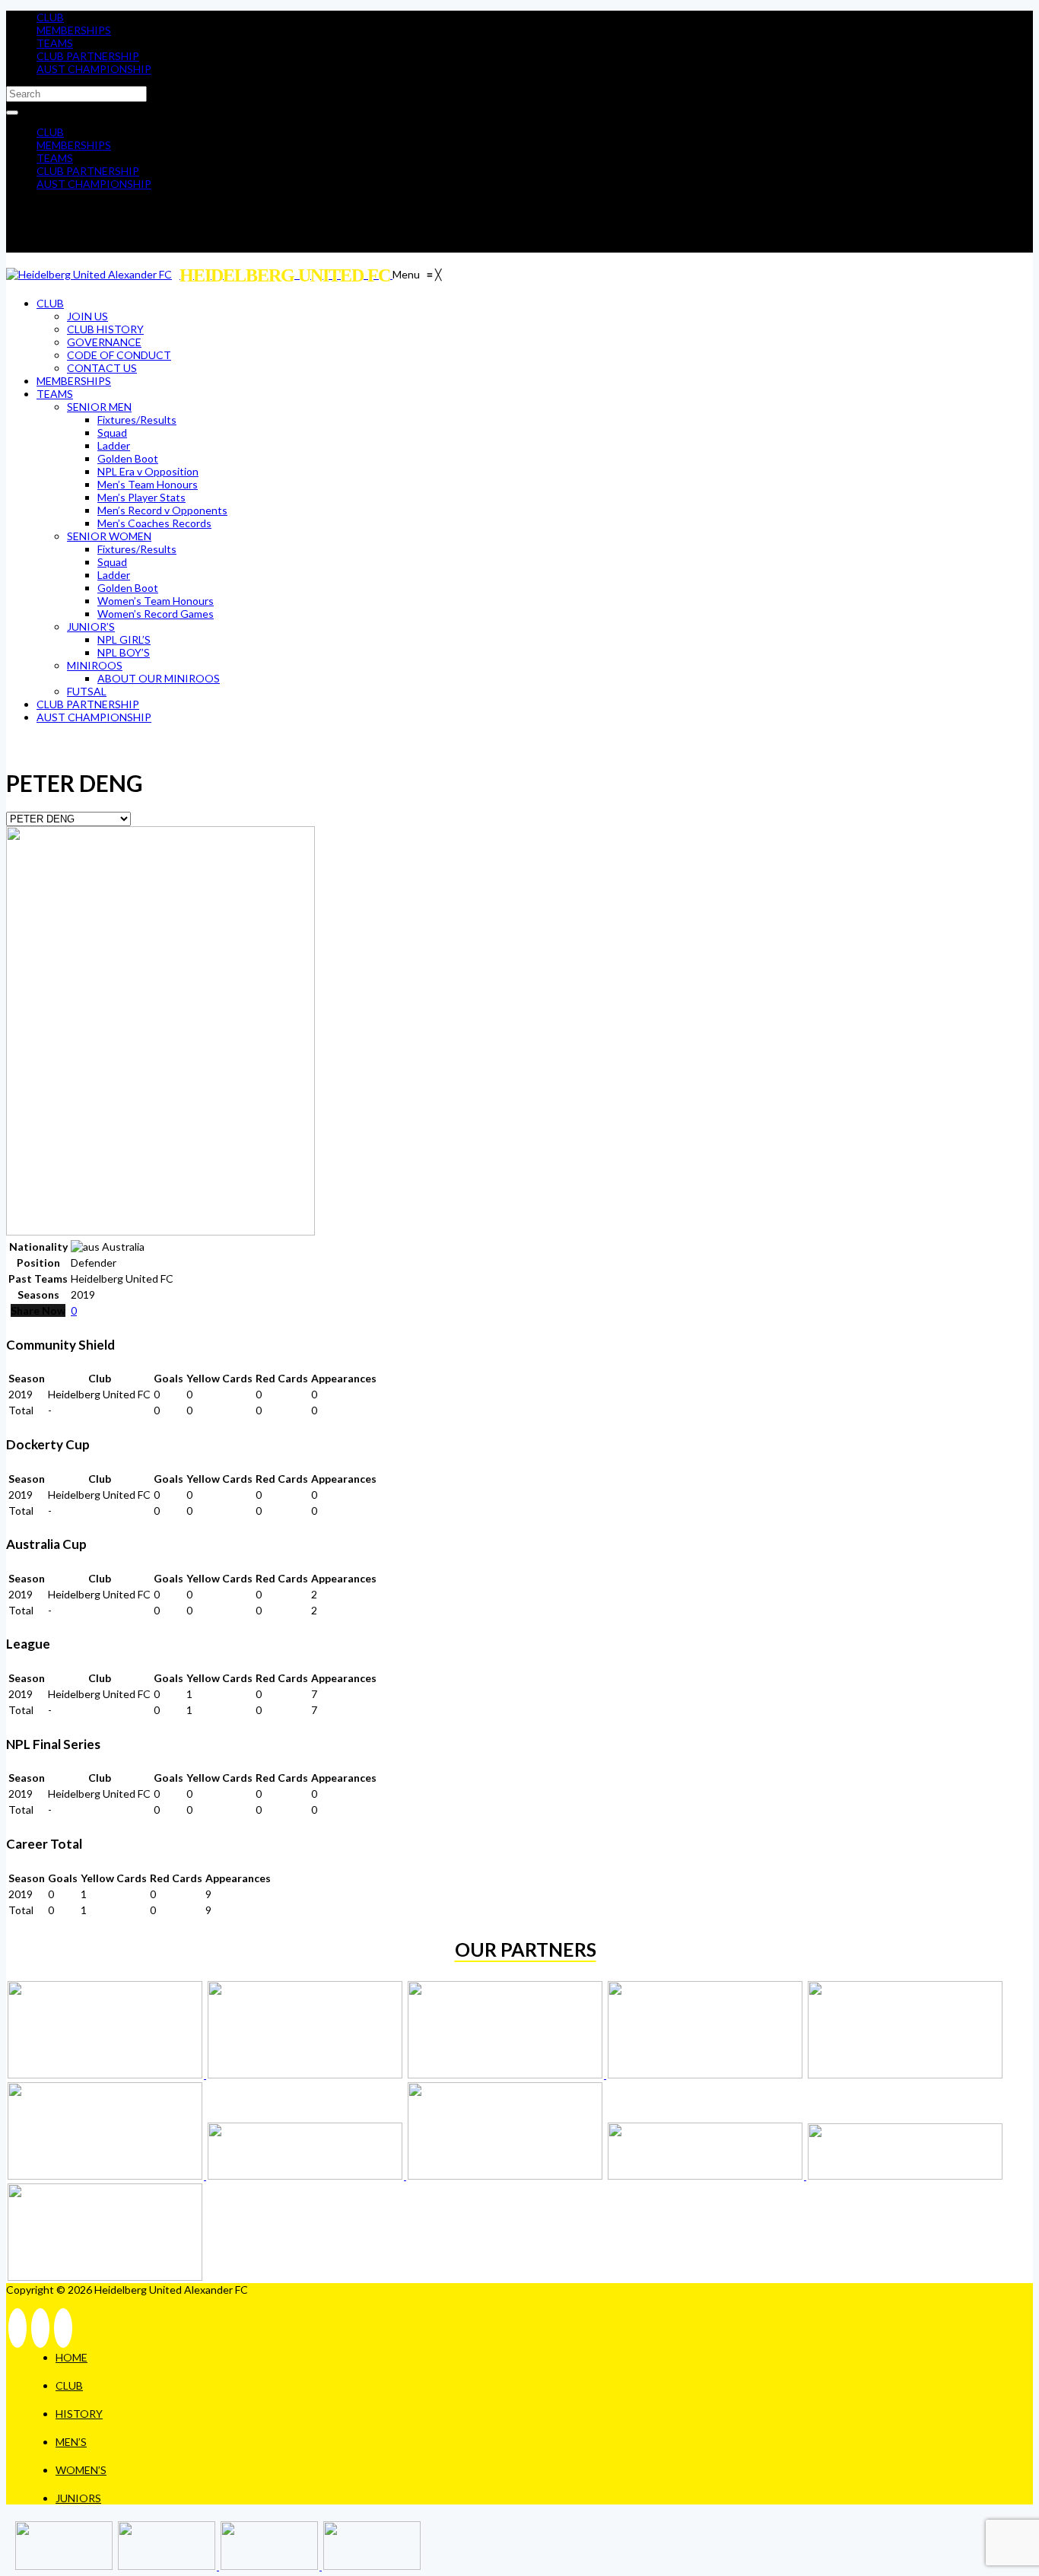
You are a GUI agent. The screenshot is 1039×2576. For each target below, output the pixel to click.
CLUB (50, 17)
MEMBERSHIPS (74, 30)
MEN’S (71, 2442)
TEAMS (55, 43)
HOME (71, 2357)
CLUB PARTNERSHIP (88, 56)
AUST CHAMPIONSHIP (94, 69)
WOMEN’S (81, 2470)
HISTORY (79, 2414)
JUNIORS (78, 2498)
